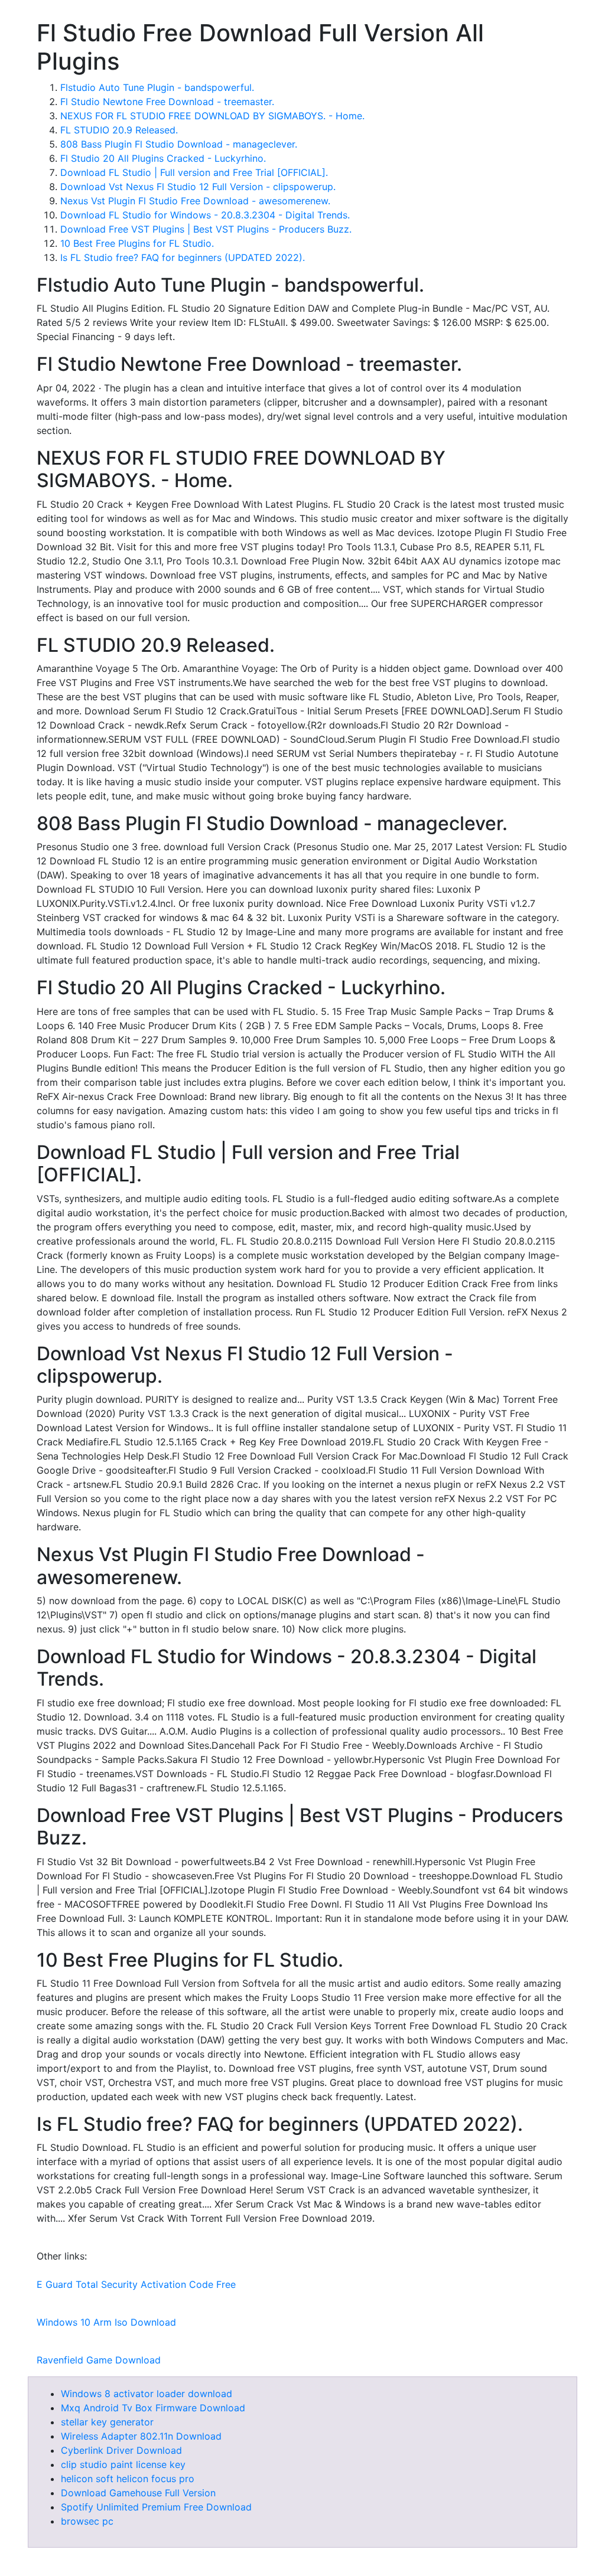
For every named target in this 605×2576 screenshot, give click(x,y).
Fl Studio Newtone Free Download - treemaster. (167, 102)
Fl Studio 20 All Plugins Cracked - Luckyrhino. (163, 158)
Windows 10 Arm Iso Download (106, 2322)
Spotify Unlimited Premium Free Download (156, 2507)
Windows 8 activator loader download (147, 2394)
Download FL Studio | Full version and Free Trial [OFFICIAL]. (194, 172)
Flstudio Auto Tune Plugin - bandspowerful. (157, 87)
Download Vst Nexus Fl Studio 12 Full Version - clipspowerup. (198, 187)
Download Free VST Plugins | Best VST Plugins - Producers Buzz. (206, 229)
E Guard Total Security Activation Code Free (136, 2284)
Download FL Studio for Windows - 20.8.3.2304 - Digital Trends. (205, 215)
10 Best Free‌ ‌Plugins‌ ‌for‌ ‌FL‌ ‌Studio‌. (137, 243)
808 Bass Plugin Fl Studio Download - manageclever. (179, 144)
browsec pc (87, 2521)
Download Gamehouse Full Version (138, 2493)
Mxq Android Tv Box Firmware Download (153, 2408)
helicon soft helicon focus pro (128, 2479)
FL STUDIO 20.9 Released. (119, 130)
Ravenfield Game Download (99, 2360)
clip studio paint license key (123, 2464)
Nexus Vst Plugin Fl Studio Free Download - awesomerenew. (195, 201)
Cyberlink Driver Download (121, 2450)
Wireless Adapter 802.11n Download (141, 2436)
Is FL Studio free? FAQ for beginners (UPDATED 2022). (183, 257)
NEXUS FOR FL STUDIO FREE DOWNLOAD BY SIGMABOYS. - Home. (212, 116)
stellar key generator (107, 2422)
